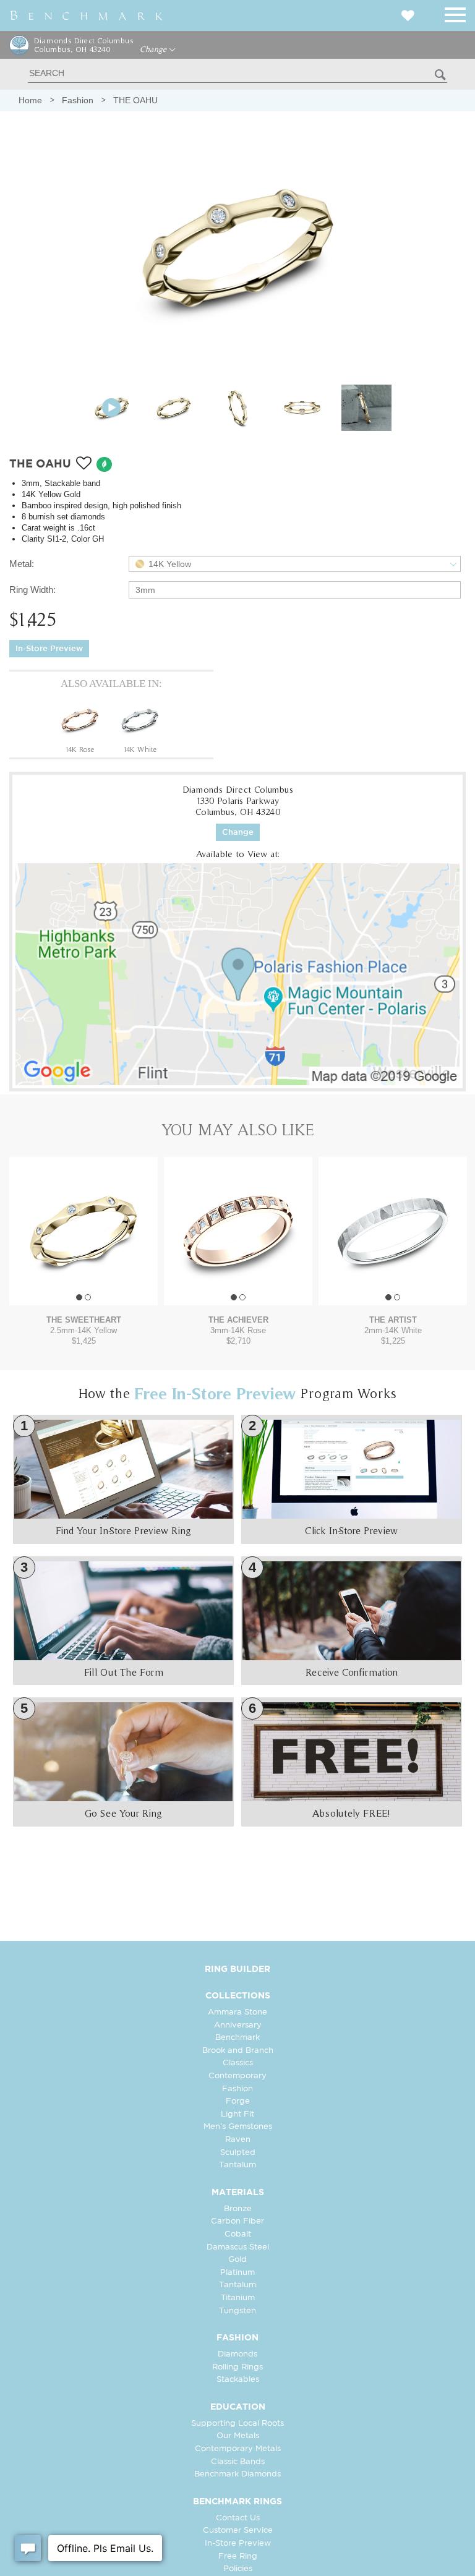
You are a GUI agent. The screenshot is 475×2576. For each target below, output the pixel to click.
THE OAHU (135, 100)
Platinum (237, 2273)
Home (30, 100)
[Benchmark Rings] (87, 15)
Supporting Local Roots (237, 2424)
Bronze (238, 2209)
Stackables (238, 2380)
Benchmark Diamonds (237, 2474)
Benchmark (237, 2038)
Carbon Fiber (237, 2221)
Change (154, 49)
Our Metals (238, 2436)
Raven (238, 2140)
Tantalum (237, 2165)
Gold (237, 2260)
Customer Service (238, 2531)
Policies (238, 2569)
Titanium (238, 2298)
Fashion (78, 100)
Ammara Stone (237, 2012)
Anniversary (238, 2025)
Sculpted (238, 2153)
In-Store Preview (49, 649)
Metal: (22, 564)
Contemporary (237, 2076)
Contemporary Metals (238, 2449)
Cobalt (238, 2234)
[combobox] (295, 564)
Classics (238, 2063)
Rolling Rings (237, 2367)
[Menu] (455, 13)
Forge (238, 2101)
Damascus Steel (238, 2247)
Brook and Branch (238, 2051)
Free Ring (238, 2557)
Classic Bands (238, 2462)
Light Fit (237, 2114)
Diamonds (237, 2354)
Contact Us (238, 2518)
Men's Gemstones (238, 2127)
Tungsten (237, 2311)
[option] (80, 726)
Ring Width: (32, 590)
